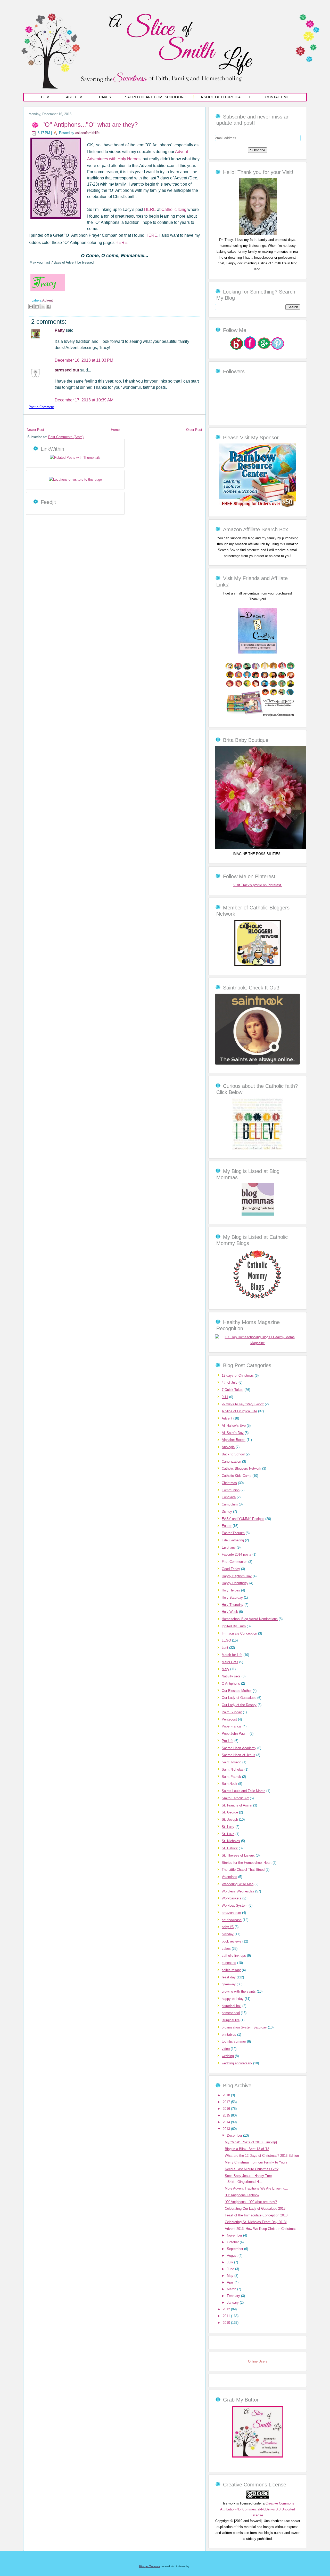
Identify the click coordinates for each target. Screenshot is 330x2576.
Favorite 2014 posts (237, 1554)
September (236, 2249)
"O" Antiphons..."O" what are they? (90, 125)
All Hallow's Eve (234, 1426)
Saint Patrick (231, 1777)
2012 (227, 2309)
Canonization (231, 1461)
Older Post (194, 430)
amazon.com (231, 1913)
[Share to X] (43, 307)
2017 (227, 2102)
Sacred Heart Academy (239, 1748)
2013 (227, 2129)
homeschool (231, 2013)
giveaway (229, 1984)
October (233, 2242)
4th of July (230, 1382)
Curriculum (230, 1504)
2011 (227, 2316)
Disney (227, 1512)
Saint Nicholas (233, 1769)
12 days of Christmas (238, 1376)
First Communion (234, 1562)
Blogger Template (150, 2566)
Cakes (105, 97)
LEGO (226, 1640)
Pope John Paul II (235, 1734)
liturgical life (231, 2020)
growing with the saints (239, 1991)
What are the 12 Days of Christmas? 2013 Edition (262, 2156)
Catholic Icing (174, 209)
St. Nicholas (231, 1841)
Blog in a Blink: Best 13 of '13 (247, 2149)
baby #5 (228, 1927)
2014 (227, 2122)
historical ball (232, 2006)
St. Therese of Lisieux (238, 1855)
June (231, 2269)
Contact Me (277, 97)
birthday (228, 1934)
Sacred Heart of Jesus (238, 1755)
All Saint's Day (233, 1433)
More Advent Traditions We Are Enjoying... (257, 2188)
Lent (225, 1648)
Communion (231, 1490)
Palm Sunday (232, 1712)
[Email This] (31, 307)
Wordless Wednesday (238, 1891)
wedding (228, 2056)
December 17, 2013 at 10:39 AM (84, 400)
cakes (226, 1949)
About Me (75, 97)
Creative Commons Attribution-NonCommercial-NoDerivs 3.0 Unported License (258, 2509)
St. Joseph (230, 1820)
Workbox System (235, 1905)
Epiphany (229, 1547)
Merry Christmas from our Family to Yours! (257, 2162)
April (231, 2282)
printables (229, 2035)
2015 (227, 2115)
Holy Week (230, 1612)
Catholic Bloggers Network (241, 1468)
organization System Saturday (244, 2027)
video (226, 2049)
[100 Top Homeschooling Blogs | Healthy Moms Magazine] (258, 1343)
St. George (230, 1812)
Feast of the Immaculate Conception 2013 (256, 2215)
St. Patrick (230, 1848)
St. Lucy (228, 1827)
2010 (227, 2323)
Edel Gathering (233, 1540)
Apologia (228, 1447)
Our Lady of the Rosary (239, 1705)
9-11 (225, 1397)
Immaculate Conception (239, 1633)
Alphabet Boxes (234, 1440)
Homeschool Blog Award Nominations (250, 1619)
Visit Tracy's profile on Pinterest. (258, 885)
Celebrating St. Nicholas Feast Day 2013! (256, 2222)
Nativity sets (231, 1676)
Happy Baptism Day (237, 1576)
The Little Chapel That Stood (243, 1870)
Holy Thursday (233, 1605)
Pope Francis (232, 1726)
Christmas (229, 1483)
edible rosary (231, 1970)
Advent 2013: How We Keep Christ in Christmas (261, 2229)
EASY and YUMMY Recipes (243, 1519)
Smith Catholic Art (235, 1798)
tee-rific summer (234, 2042)
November (235, 2235)
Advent (48, 300)
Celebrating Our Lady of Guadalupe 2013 (255, 2209)
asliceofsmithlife (87, 133)
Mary (225, 1669)
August (233, 2256)
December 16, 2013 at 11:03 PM (84, 360)
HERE (150, 209)
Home (46, 97)
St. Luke (228, 1834)
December (235, 2135)
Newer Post (35, 430)
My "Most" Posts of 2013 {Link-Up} (251, 2142)
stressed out (67, 370)
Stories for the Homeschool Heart (247, 1863)
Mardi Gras (230, 1662)
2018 (227, 2095)
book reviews (232, 1941)
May (231, 2276)
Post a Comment (41, 407)
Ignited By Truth (234, 1626)
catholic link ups (234, 1956)
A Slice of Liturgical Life (226, 97)
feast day (229, 1977)
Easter (227, 1526)
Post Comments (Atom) (66, 437)
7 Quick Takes (233, 1390)
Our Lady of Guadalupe (239, 1698)
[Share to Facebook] (49, 307)
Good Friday (231, 1569)
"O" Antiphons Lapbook (242, 2195)
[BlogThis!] (37, 307)
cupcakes (229, 1963)
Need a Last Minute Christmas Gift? (252, 2169)
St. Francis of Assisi (237, 1805)
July (230, 2262)
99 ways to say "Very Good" (243, 1404)
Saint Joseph (232, 1762)
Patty (60, 330)
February (234, 2296)
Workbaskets (232, 1898)
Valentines (229, 1877)
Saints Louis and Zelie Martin (244, 1791)
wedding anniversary (237, 2063)
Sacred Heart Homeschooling (156, 97)
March (232, 2289)
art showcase (232, 1920)
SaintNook (229, 1784)
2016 (227, 2109)
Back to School (233, 1454)
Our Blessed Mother (237, 1691)
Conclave (229, 1497)
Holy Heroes (231, 1590)
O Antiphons (231, 1683)
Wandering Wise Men (238, 1884)
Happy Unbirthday (235, 1583)
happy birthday (233, 1999)
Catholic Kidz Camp (237, 1476)
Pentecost (229, 1719)
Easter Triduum (233, 1533)
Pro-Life (228, 1741)
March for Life (232, 1655)
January (233, 2302)
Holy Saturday (232, 1598)
